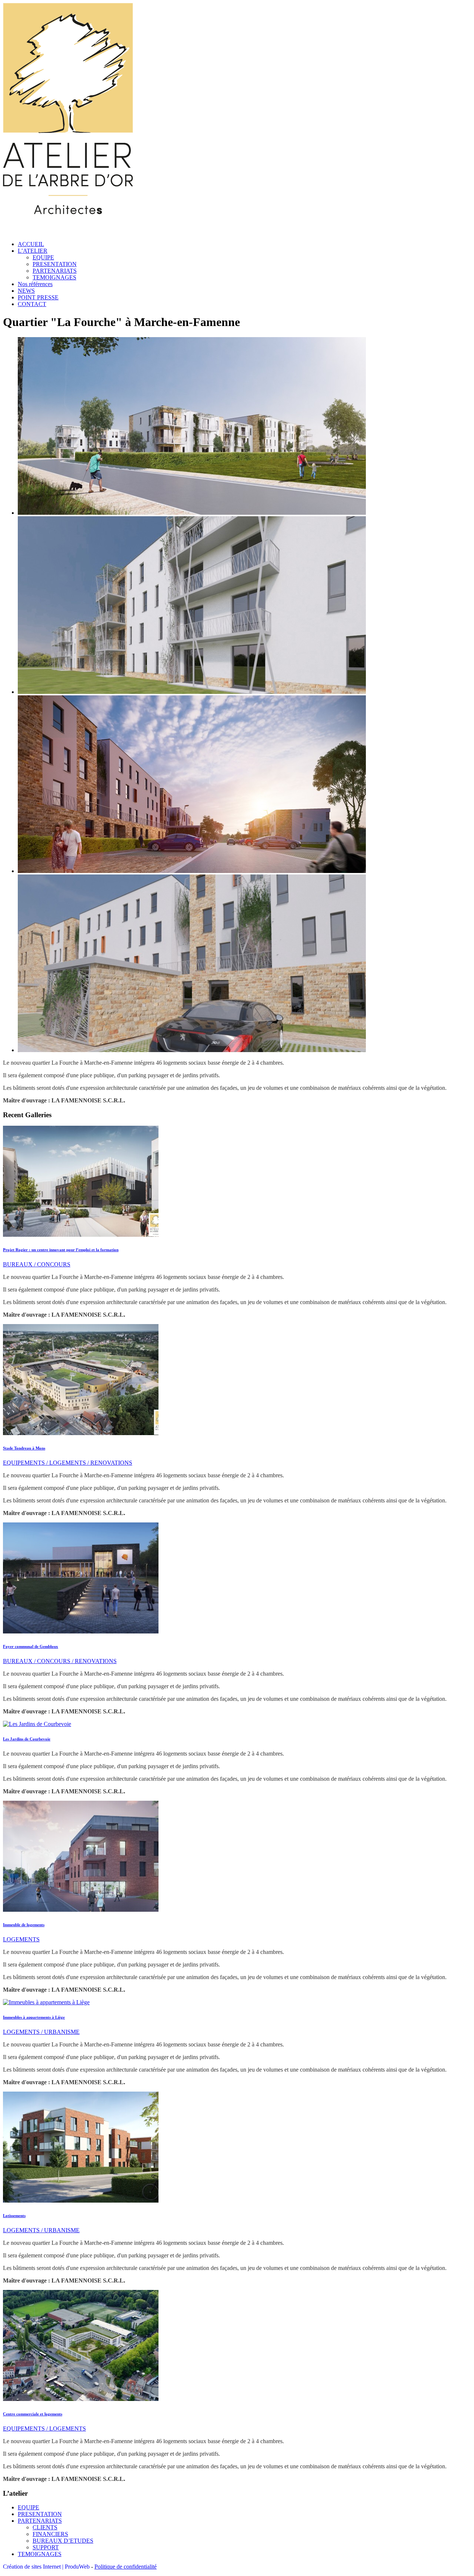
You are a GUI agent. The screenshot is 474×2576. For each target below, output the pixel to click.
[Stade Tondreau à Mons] (81, 1433)
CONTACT (32, 304)
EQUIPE (43, 257)
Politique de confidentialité (126, 2567)
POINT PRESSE (38, 297)
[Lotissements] (81, 2201)
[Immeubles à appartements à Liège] (46, 2002)
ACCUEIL (31, 244)
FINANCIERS (50, 2534)
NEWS (26, 291)
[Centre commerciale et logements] (81, 2399)
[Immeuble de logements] (81, 1910)
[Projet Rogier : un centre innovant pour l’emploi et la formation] (81, 1235)
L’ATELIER (33, 251)
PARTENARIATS (55, 271)
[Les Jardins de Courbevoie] (37, 1724)
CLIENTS (45, 2527)
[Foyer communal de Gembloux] (81, 1631)
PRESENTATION (55, 264)
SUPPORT (46, 2547)
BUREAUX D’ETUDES (63, 2541)
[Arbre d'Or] (68, 231)
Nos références (35, 284)
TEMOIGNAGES (54, 277)
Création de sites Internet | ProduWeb (46, 2567)
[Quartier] (192, 513)
